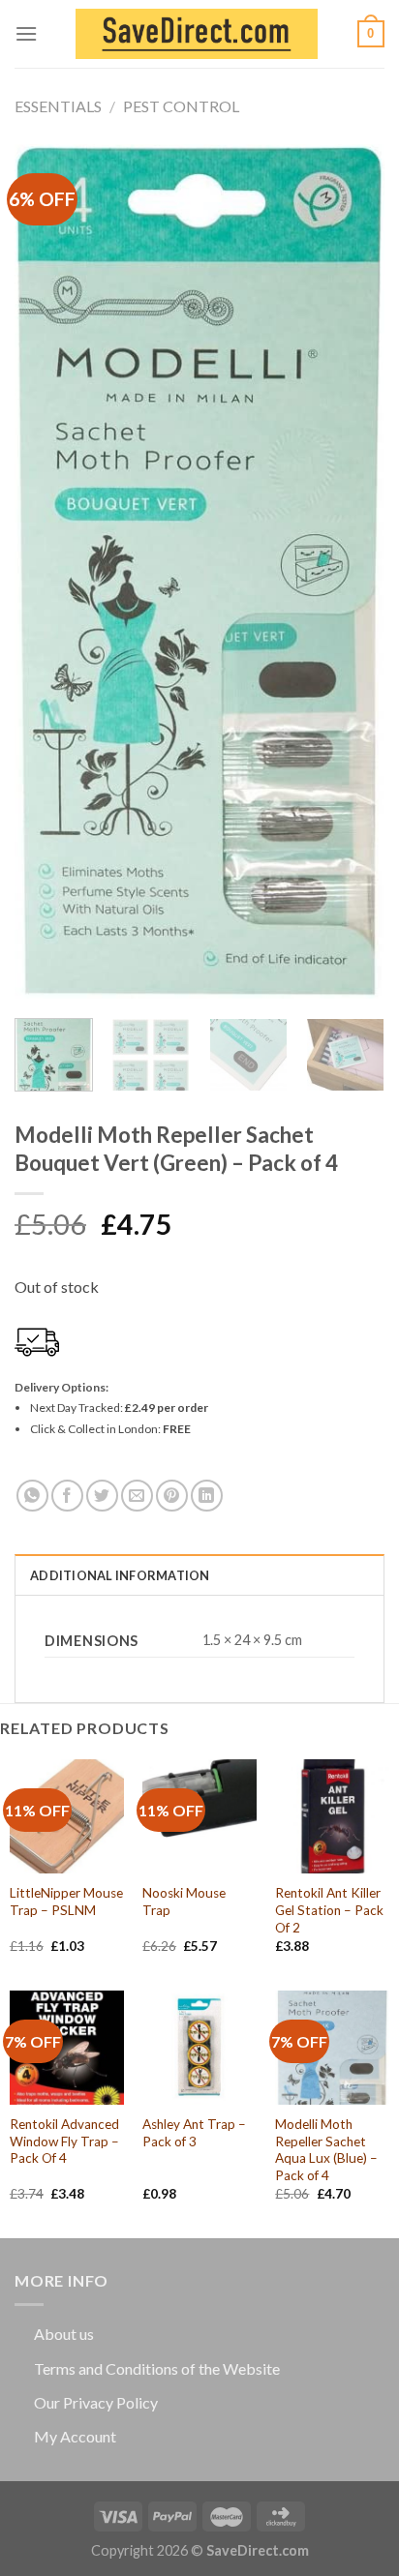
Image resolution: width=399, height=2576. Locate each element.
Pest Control (181, 106)
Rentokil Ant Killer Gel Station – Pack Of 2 (329, 1910)
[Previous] (46, 571)
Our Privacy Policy (96, 2402)
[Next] (353, 571)
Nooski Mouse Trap (184, 1902)
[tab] (199, 1574)
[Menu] (26, 33)
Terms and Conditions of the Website (157, 2368)
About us (64, 2334)
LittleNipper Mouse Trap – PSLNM (66, 1902)
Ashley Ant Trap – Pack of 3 (194, 2133)
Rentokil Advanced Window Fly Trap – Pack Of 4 (64, 2141)
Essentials (58, 106)
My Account (75, 2436)
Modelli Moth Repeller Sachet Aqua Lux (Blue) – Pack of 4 (326, 2150)
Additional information (120, 1575)
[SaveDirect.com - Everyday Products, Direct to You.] (197, 34)
